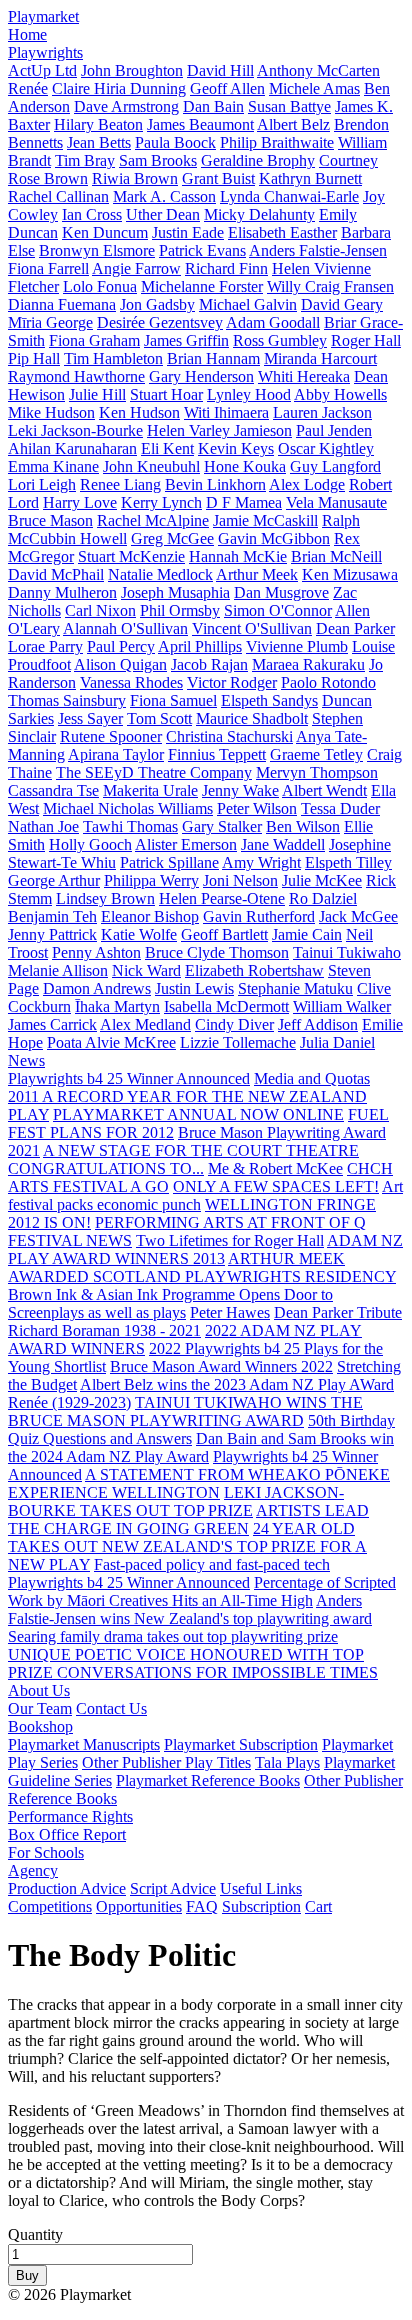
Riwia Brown (135, 178)
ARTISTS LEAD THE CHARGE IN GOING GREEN (188, 1519)
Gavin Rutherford (259, 916)
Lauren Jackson (322, 412)
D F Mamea (244, 502)
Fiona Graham (94, 340)
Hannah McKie (238, 556)
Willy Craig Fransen (330, 286)
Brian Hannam (213, 358)
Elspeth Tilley (348, 862)
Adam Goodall (273, 322)
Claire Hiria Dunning (119, 88)
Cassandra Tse (53, 790)
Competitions (50, 1906)
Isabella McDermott (226, 1006)
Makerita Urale (150, 790)
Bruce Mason (50, 520)
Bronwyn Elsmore (97, 250)
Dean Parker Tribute (338, 1312)
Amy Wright (261, 862)
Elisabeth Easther (282, 232)
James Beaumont (200, 124)
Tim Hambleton (113, 358)
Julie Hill (97, 394)
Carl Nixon (100, 610)
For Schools (46, 1852)
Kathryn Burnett (310, 178)
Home (27, 34)
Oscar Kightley (326, 448)
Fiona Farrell (48, 268)
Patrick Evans (202, 250)
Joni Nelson (240, 880)
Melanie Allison (58, 970)
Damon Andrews (97, 988)
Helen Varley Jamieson (219, 430)
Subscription (261, 1906)
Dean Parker (355, 628)
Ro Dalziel (323, 898)
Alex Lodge (307, 484)
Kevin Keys (236, 448)
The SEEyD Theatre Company (154, 772)
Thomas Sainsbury (67, 700)
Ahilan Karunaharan (72, 448)
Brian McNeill (336, 556)
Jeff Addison (318, 1024)
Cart (318, 1906)
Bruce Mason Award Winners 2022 (221, 1366)
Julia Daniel (337, 1042)
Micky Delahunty (259, 214)
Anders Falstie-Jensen (318, 250)
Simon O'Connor (278, 610)
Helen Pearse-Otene (222, 898)
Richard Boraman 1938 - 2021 (104, 1330)
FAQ (202, 1906)
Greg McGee (172, 538)
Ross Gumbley (280, 340)
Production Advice (67, 1888)
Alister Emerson (186, 844)
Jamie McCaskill (265, 520)
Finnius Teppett (217, 754)
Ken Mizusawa (350, 574)
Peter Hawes (230, 1312)
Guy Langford (335, 466)
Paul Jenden (334, 430)
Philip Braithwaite (277, 142)
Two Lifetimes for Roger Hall (230, 1240)
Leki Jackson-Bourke (75, 430)
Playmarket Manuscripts (84, 1744)
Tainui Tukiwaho (347, 952)
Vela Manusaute (336, 502)
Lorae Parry (45, 646)
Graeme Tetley (316, 754)
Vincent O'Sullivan (252, 628)
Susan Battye (289, 106)
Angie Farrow (136, 268)
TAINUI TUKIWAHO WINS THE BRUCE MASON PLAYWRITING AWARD (185, 1411)
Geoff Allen (227, 88)
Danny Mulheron (62, 592)
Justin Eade (188, 232)
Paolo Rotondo (328, 682)
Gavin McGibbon (274, 538)
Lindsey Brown (105, 898)
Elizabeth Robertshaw (254, 970)
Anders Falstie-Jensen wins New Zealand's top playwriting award (190, 1609)
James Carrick (52, 1024)
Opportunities (139, 1906)
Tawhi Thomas (130, 826)
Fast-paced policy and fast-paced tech (212, 1564)
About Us (39, 1690)
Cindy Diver (234, 1024)
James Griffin (186, 340)
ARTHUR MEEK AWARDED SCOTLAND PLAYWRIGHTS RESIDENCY (202, 1267)
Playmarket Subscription (241, 1744)
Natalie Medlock (160, 574)
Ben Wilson (303, 826)
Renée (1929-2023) (69, 1402)
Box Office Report (67, 1834)
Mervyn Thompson (317, 772)
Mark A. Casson (164, 196)
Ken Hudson (139, 412)
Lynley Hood (249, 394)
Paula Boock (175, 142)
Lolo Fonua (100, 286)
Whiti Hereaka (304, 376)
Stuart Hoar (166, 394)
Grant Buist (218, 178)
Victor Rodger (232, 682)
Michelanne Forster (202, 286)
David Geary (342, 304)
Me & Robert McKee (275, 1168)
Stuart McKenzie (131, 556)
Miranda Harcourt (320, 358)
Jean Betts (99, 142)
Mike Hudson (51, 412)
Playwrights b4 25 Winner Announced (129, 1078)
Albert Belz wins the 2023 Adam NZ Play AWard (237, 1384)
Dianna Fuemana (62, 304)
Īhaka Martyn (117, 1006)
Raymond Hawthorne (76, 376)
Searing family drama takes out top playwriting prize (173, 1636)
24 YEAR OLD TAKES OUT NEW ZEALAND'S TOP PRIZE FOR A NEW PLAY (187, 1546)
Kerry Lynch (161, 502)
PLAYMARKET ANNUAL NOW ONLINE (198, 1114)
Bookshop (40, 1726)
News (26, 1060)
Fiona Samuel (173, 700)
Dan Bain (213, 106)
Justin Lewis (194, 988)
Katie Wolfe (139, 934)
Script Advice (173, 1888)
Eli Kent (167, 448)
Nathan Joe (43, 826)
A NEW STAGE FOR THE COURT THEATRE (201, 1150)
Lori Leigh (42, 484)
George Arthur (54, 880)
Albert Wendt (324, 790)
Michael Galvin (248, 304)
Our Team (40, 1708)
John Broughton (132, 70)
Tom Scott (159, 718)
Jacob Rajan (209, 664)
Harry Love (80, 502)
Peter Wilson (257, 808)
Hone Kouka (245, 466)
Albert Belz (293, 124)
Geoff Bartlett (224, 934)
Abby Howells (340, 394)
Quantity (35, 2234)
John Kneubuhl (151, 466)
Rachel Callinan (58, 196)
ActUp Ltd (42, 70)
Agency (33, 1870)
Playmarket (43, 16)
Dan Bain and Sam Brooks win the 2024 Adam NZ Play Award (201, 1447)
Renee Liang (120, 484)
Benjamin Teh (52, 916)
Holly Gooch (90, 844)
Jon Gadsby (157, 304)
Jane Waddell (283, 844)
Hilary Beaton (98, 124)
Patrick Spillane (169, 862)
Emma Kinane (53, 466)
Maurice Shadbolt (252, 718)
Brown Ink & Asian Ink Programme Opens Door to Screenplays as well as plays (170, 1303)
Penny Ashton (96, 952)
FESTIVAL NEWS (70, 1240)
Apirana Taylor (116, 754)
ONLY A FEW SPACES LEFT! (276, 1186)
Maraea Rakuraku (308, 664)
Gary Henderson (201, 376)
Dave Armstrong (126, 106)
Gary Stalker (222, 826)
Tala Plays (287, 1762)
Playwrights (45, 52)
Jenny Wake (240, 790)
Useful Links (261, 1888)
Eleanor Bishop (150, 916)
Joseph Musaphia (175, 592)
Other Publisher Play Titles (166, 1762)
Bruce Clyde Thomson (217, 952)
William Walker (342, 1006)
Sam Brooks (158, 160)
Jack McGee (358, 916)
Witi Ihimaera (226, 412)
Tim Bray (85, 160)
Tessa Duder (340, 808)
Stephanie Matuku (295, 988)
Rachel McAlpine (153, 520)
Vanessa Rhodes (131, 682)
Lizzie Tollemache (238, 1042)
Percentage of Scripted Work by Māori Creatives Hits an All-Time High (202, 1591)
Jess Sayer (90, 718)
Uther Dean (163, 214)
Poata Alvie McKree (111, 1042)
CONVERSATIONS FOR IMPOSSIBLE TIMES (217, 1672)
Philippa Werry (151, 880)
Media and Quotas (312, 1078)
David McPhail (56, 574)
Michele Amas (314, 88)
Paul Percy (121, 646)
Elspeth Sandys (269, 700)
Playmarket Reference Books (208, 1780)
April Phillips (200, 646)
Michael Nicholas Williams (128, 808)
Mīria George (50, 322)
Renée (28, 88)
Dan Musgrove (281, 592)
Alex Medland (145, 1024)
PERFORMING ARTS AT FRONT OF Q (230, 1222)
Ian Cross (92, 214)
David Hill (220, 70)
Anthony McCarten (318, 70)
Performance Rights (70, 1816)
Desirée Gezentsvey (160, 322)
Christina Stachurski (229, 736)
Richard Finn (226, 268)
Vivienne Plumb (297, 646)
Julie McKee (322, 880)
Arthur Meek (257, 574)
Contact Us (111, 1708)
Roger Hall (366, 340)
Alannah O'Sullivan (125, 628)
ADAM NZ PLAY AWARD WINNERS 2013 (205, 1249)
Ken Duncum (105, 232)
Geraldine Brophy (258, 160)
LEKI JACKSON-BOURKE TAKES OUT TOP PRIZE (176, 1501)
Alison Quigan (120, 664)
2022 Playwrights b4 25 (226, 1348)
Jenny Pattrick (52, 934)
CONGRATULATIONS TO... (106, 1168)
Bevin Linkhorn (215, 484)
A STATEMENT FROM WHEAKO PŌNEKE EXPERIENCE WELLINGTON (199, 1483)
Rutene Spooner (111, 736)
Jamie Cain (307, 934)
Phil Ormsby (180, 610)
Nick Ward (146, 970)
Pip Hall (34, 358)
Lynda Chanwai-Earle (289, 196)
